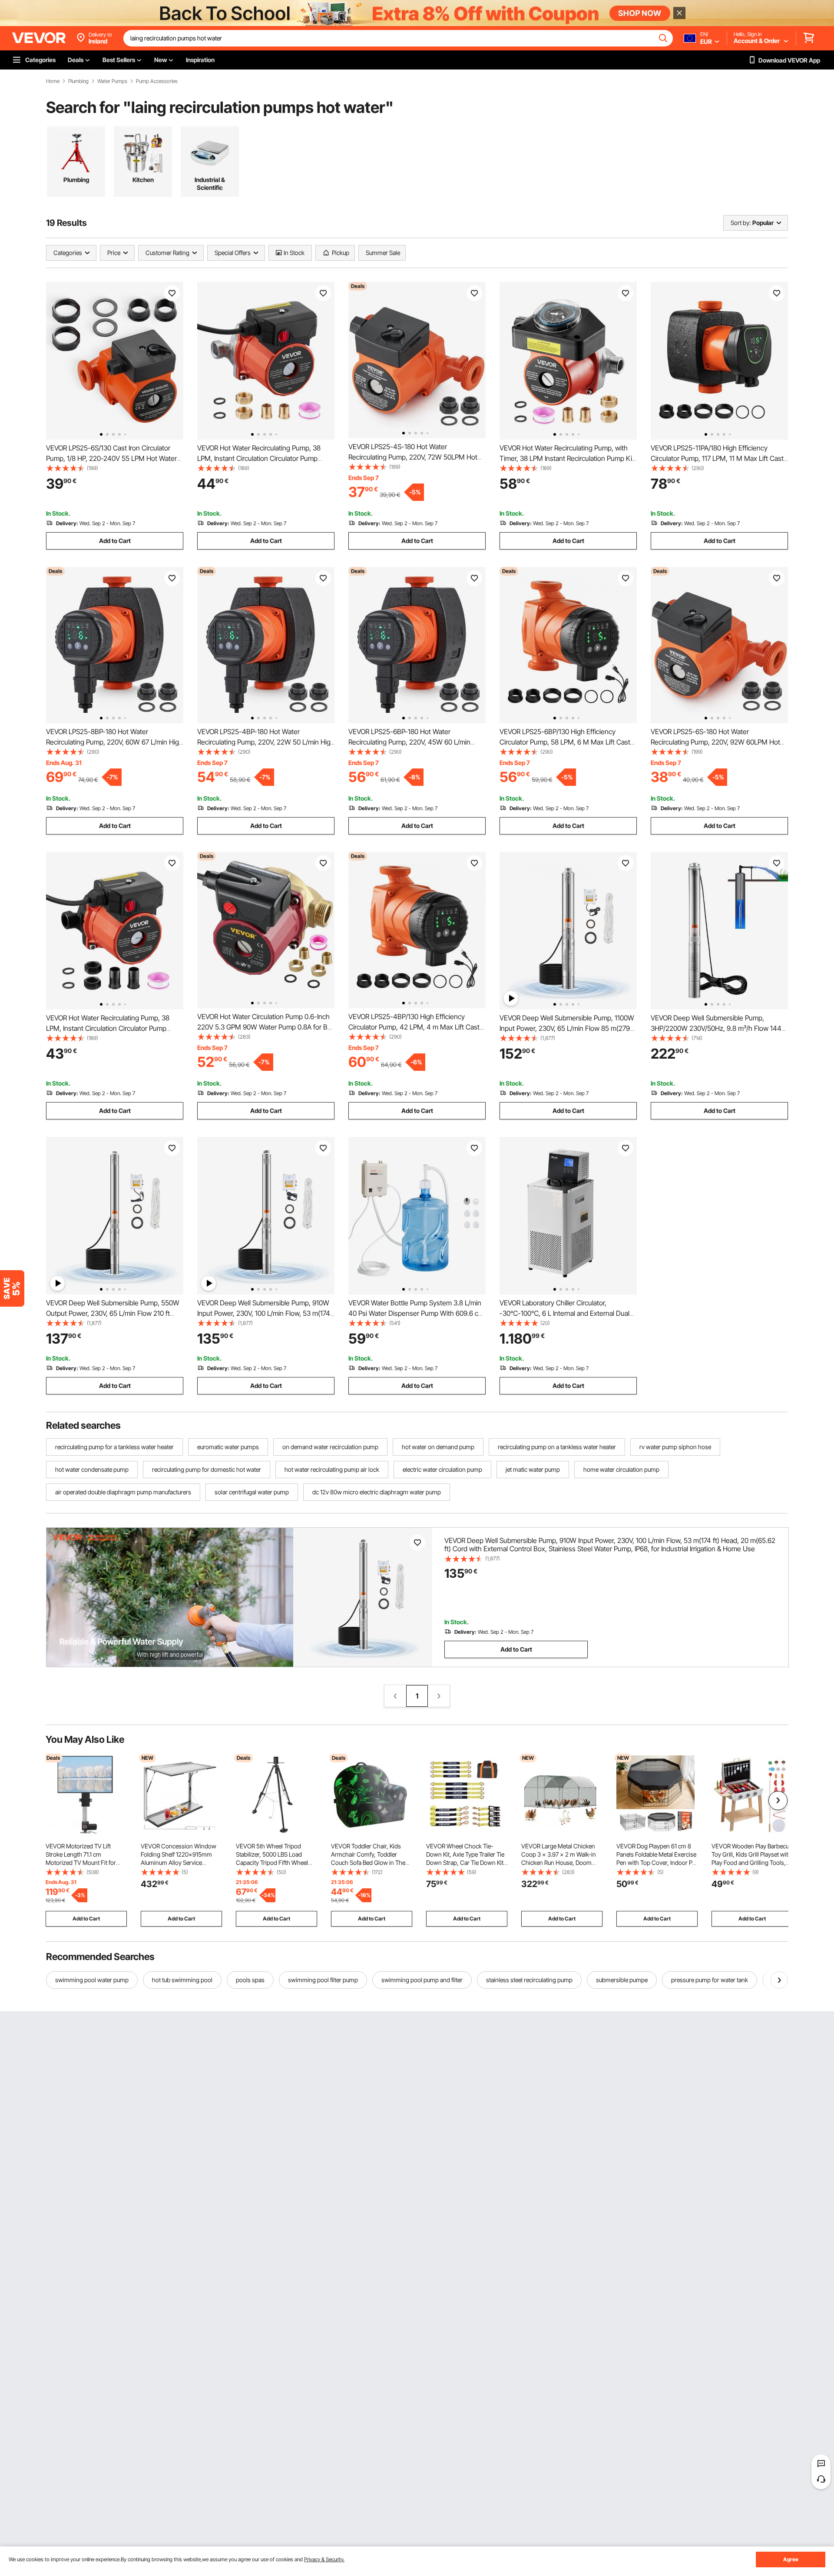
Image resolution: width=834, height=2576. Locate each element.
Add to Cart (115, 541)
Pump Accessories (157, 81)
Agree (791, 2559)
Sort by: (741, 223)
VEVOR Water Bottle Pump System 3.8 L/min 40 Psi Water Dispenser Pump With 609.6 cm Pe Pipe (416, 1313)
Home (53, 81)
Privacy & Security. (324, 2559)
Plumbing (78, 81)
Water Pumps (112, 81)
